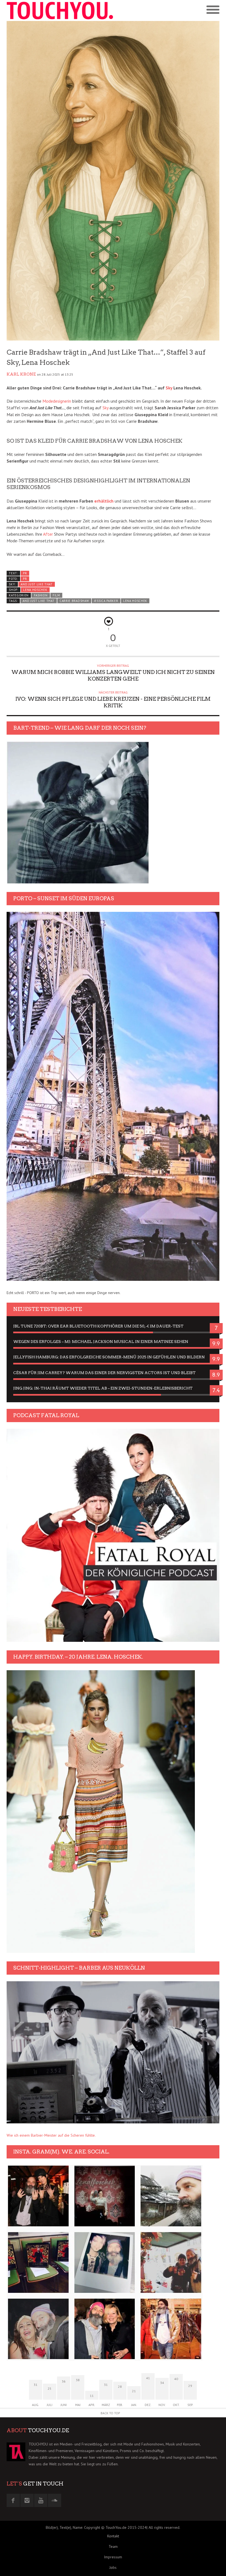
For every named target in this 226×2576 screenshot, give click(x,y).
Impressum (113, 2557)
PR (25, 573)
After (48, 534)
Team (113, 2546)
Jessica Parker (106, 601)
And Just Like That (37, 584)
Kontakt (113, 2536)
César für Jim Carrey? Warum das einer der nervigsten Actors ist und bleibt (104, 1373)
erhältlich (104, 501)
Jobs (113, 2567)
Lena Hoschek (35, 590)
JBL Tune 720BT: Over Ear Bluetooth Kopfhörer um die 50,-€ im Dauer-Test (98, 1326)
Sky (169, 388)
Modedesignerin (57, 401)
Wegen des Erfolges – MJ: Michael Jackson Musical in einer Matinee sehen (101, 1342)
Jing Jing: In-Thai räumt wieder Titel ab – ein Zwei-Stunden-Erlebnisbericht (103, 1388)
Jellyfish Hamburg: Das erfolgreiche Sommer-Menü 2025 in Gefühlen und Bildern (109, 1357)
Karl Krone (21, 374)
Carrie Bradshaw (74, 601)
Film (56, 595)
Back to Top (110, 2413)
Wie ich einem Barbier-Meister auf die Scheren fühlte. (51, 2135)
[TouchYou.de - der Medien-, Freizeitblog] (60, 10)
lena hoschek (135, 601)
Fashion (41, 595)
